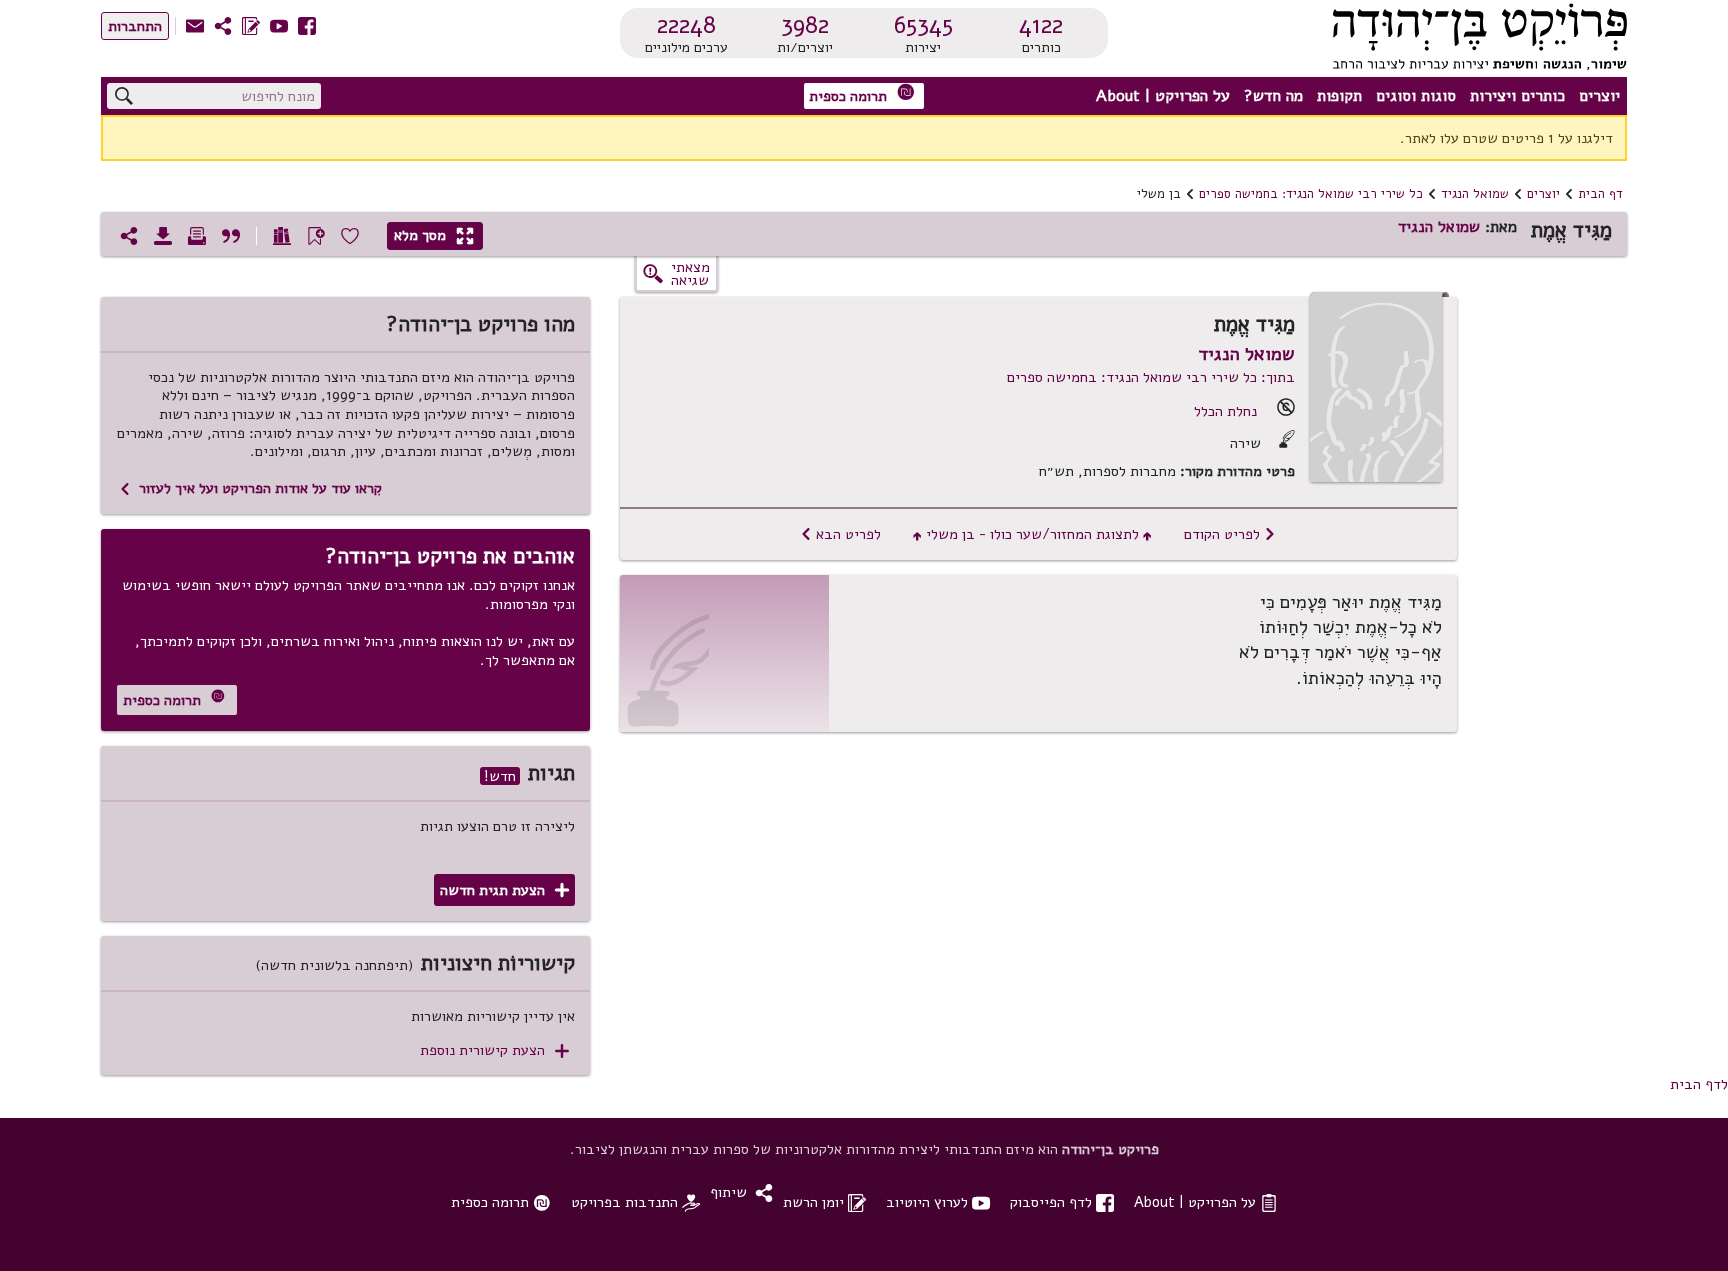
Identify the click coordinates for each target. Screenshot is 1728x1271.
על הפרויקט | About (1163, 96)
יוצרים (1599, 96)
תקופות (1339, 96)
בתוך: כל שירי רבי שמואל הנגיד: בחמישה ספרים (1151, 377)
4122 (1041, 25)
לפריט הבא (840, 534)
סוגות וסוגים (1416, 96)
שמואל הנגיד (1475, 194)
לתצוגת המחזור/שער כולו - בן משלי (1032, 534)
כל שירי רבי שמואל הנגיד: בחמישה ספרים (1311, 194)
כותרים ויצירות (1517, 96)
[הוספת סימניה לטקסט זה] (316, 236)
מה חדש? (1273, 96)
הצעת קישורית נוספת (494, 1050)
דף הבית (1600, 194)
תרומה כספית (862, 94)
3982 (805, 25)
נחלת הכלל (1225, 411)
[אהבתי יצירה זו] (350, 236)
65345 (923, 25)
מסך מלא (434, 235)
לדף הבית (1699, 1084)
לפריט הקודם (1230, 534)
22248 (686, 25)
